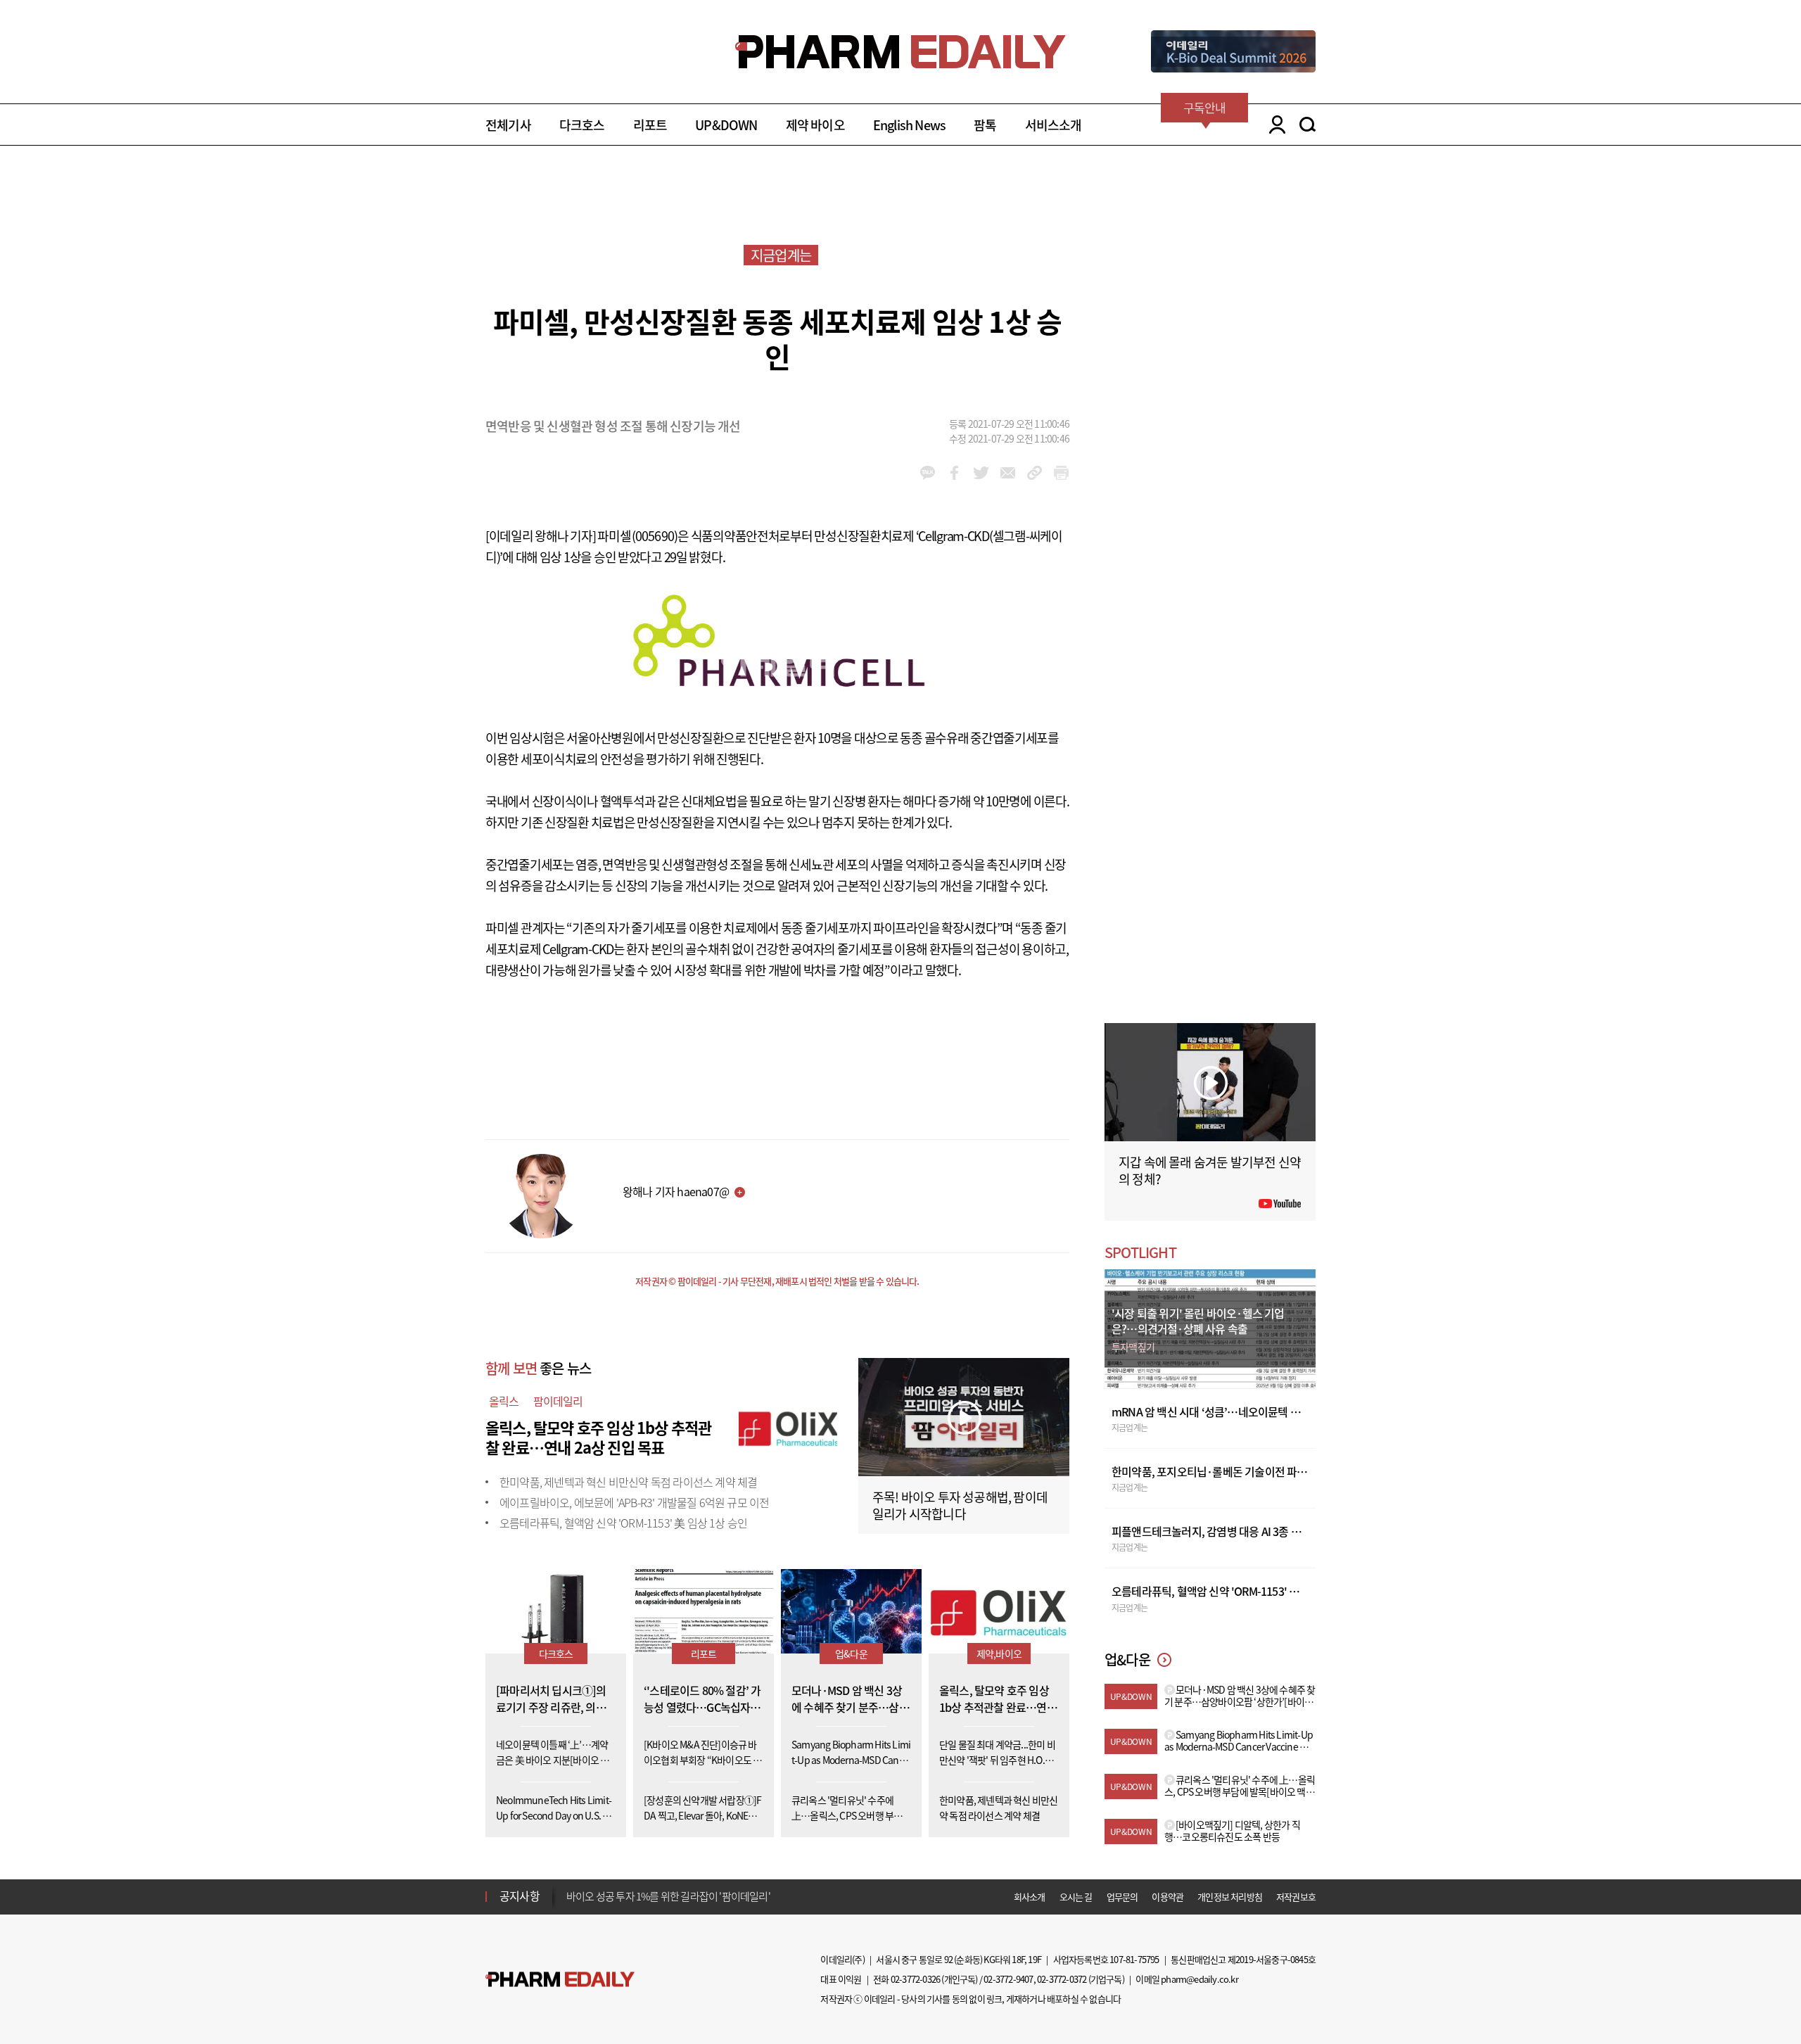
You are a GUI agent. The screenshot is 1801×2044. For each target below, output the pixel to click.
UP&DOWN (726, 125)
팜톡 (985, 125)
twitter (981, 473)
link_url (1035, 473)
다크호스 (582, 125)
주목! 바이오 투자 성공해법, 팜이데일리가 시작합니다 (960, 1505)
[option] (677, 1896)
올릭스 (504, 1401)
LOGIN (1274, 125)
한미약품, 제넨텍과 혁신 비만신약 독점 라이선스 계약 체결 (628, 1482)
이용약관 (1167, 1897)
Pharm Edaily (560, 1980)
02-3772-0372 (1062, 1979)
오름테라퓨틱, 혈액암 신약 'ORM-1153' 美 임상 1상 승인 (623, 1523)
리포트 (650, 125)
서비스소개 (1054, 125)
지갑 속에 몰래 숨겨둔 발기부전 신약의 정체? (1210, 1170)
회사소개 (1030, 1897)
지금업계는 (781, 255)
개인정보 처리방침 (1230, 1897)
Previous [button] (571, 1888)
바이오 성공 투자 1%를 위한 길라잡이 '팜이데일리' (668, 1896)
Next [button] (571, 1905)
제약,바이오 (999, 1653)
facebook (954, 473)
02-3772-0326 (915, 1979)
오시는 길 (1076, 1897)
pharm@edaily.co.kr (1199, 1979)
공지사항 (520, 1896)
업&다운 (851, 1653)
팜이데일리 (558, 1401)
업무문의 (1122, 1897)
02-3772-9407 (1008, 1979)
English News (909, 125)
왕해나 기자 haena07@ (676, 1191)
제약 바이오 (815, 125)
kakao (928, 473)
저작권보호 (1296, 1897)
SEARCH (1307, 125)
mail (1008, 473)
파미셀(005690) (637, 536)
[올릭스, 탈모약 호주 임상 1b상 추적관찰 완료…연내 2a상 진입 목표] (788, 1426)
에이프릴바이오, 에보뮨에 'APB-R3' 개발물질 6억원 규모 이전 (634, 1502)
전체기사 (508, 125)
